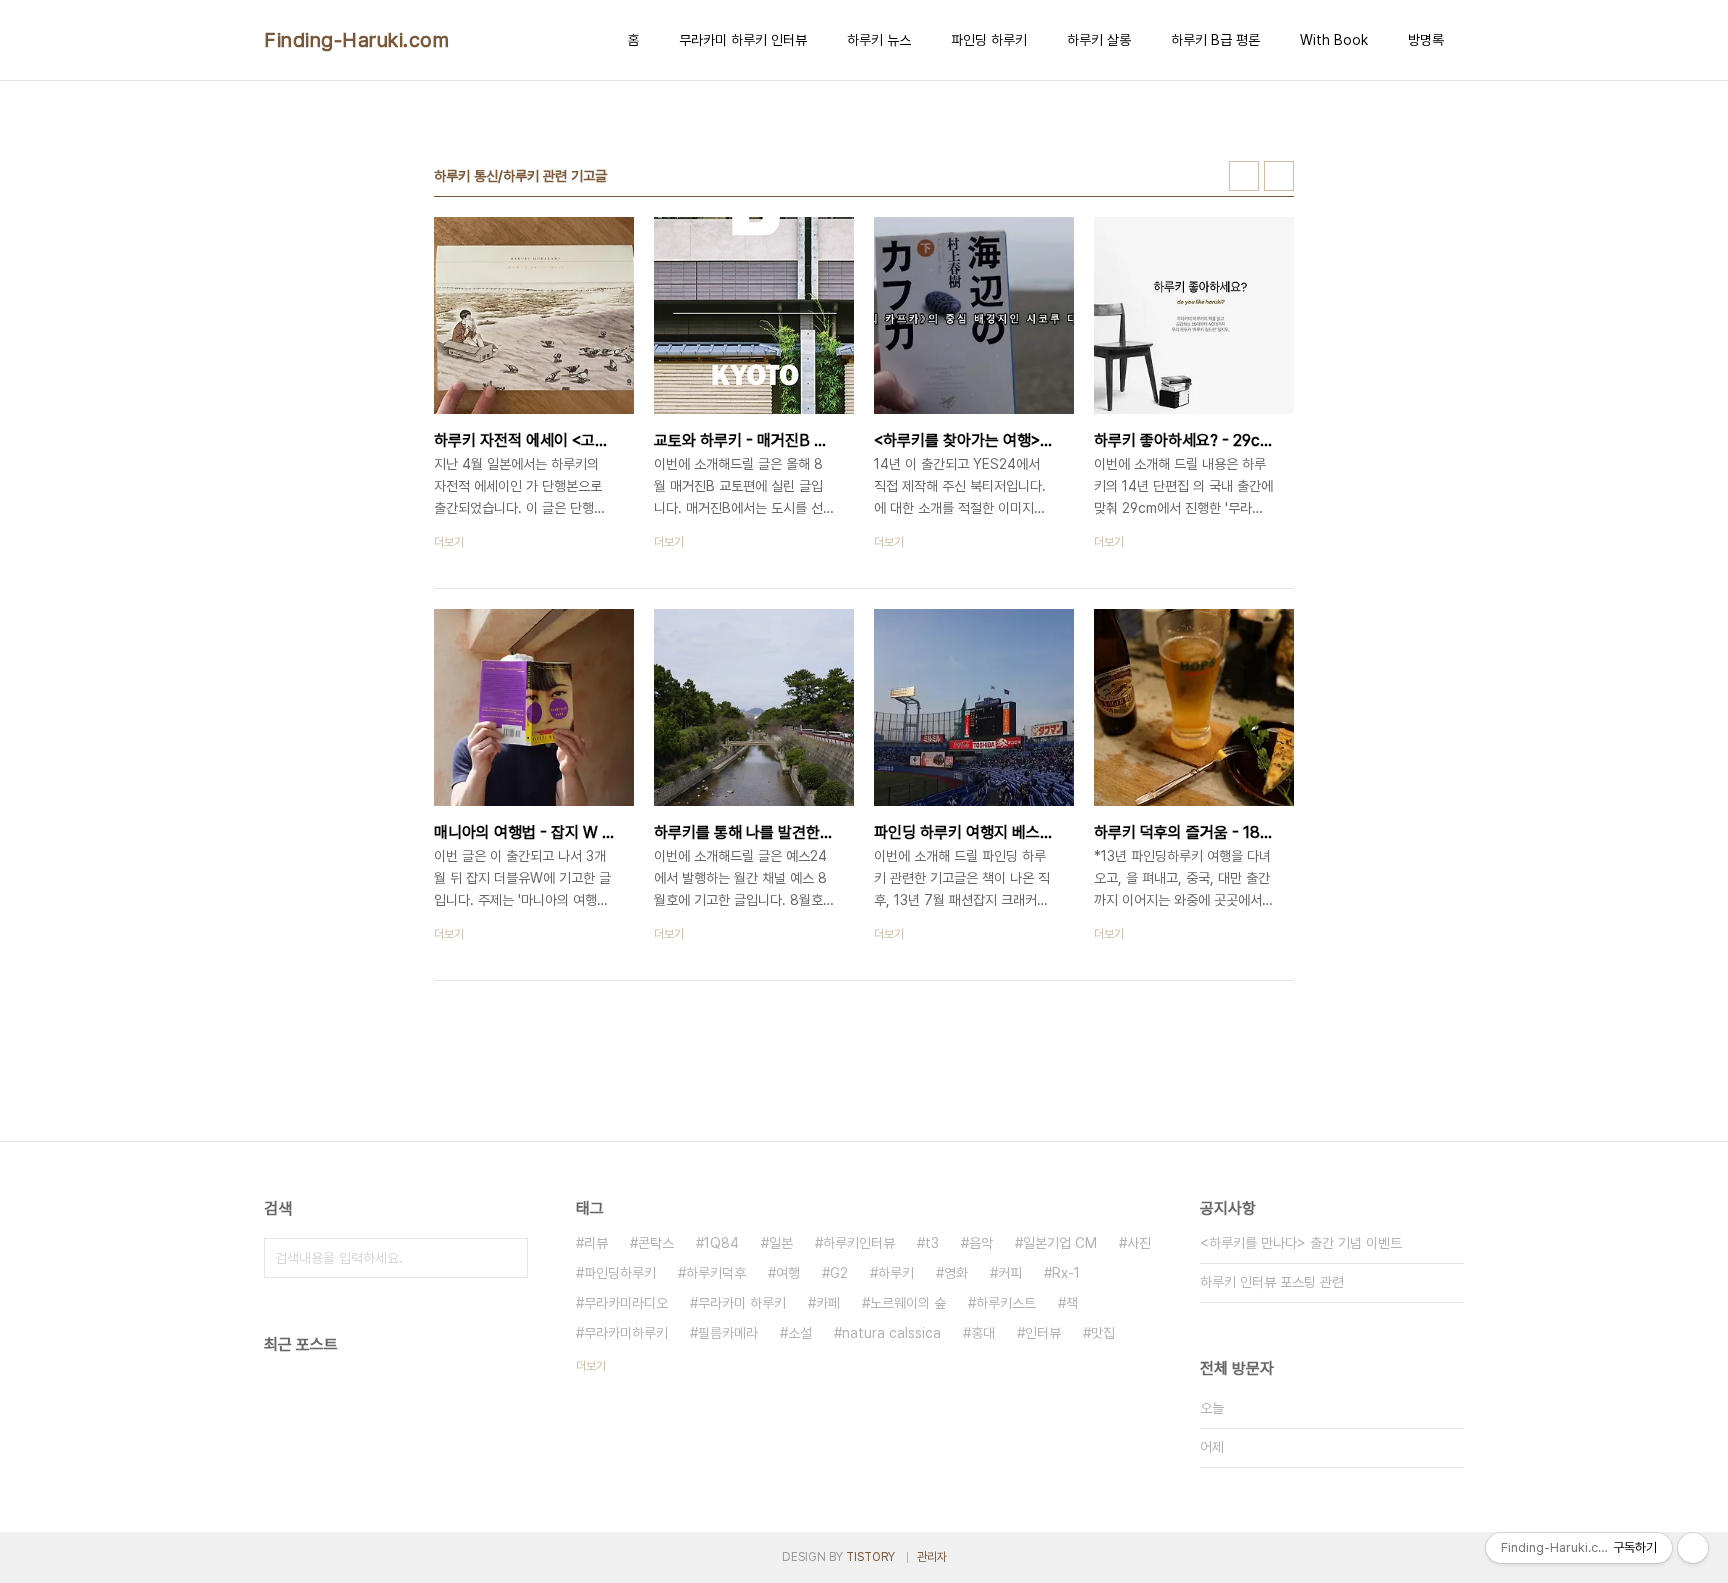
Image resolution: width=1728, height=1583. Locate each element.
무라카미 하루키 (742, 1303)
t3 (932, 1243)
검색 (508, 1258)
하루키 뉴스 (879, 40)
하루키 (896, 1273)
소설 (800, 1333)
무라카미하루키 (626, 1333)
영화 (956, 1273)
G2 (839, 1273)
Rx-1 (1066, 1273)
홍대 (983, 1333)
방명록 (1426, 40)
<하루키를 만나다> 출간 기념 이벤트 (1301, 1243)
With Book (1334, 40)
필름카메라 (728, 1333)
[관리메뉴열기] (1693, 1548)
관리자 (932, 1557)
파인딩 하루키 (989, 40)
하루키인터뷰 (859, 1243)
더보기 (591, 1366)
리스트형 (1279, 176)
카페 (828, 1303)
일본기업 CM (1060, 1243)
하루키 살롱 (1099, 40)
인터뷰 (1043, 1333)
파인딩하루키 (620, 1273)
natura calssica (891, 1333)
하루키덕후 (716, 1273)
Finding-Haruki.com (356, 40)
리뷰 (596, 1243)
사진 (1139, 1243)
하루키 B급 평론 (1215, 40)
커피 (1010, 1273)
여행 (788, 1273)
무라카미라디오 (626, 1303)
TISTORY (870, 1557)
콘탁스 (656, 1243)
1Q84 (721, 1243)
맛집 (1103, 1333)
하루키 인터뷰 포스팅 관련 (1272, 1282)
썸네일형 (1244, 176)
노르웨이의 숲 (908, 1303)
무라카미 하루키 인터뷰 (743, 40)
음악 (981, 1243)
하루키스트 (1006, 1303)
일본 (781, 1243)
